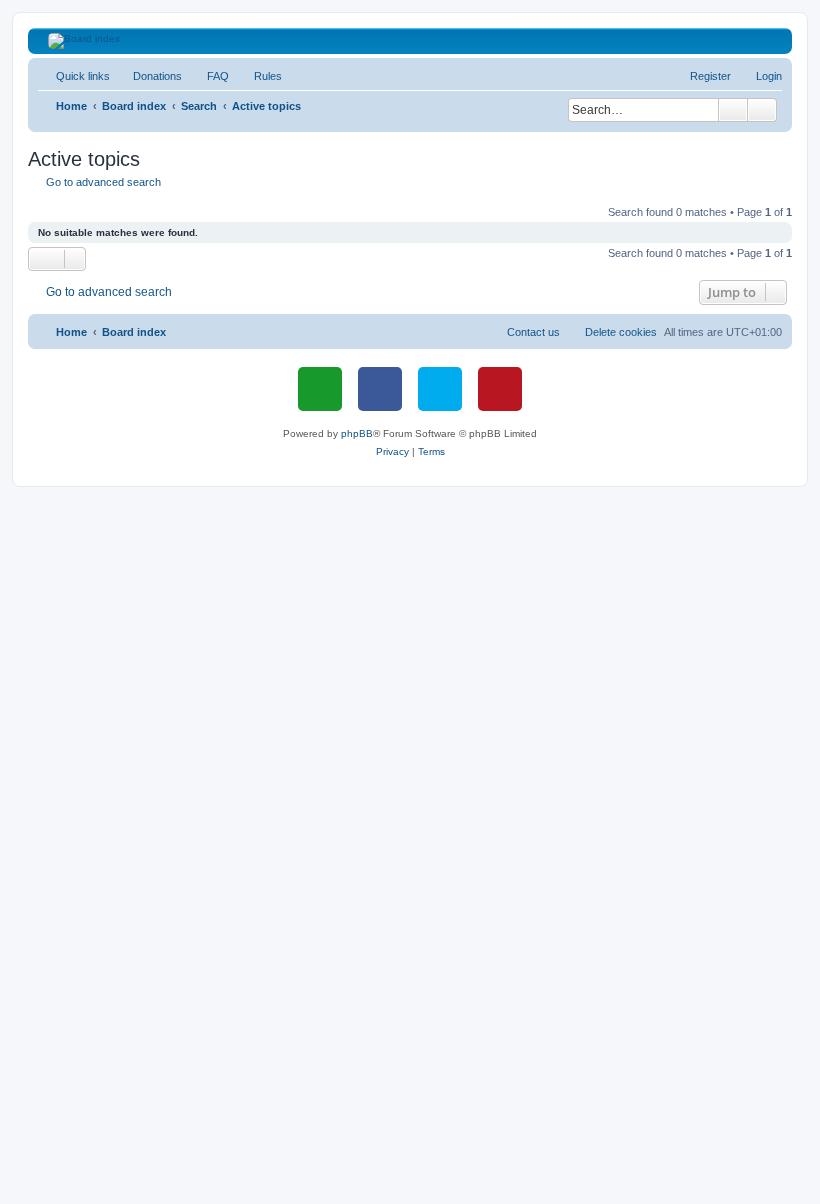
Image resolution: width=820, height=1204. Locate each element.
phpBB (357, 433)
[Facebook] (380, 389)
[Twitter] (440, 389)
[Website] (320, 389)
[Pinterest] (500, 389)
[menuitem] (148, 76)
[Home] (410, 41)
